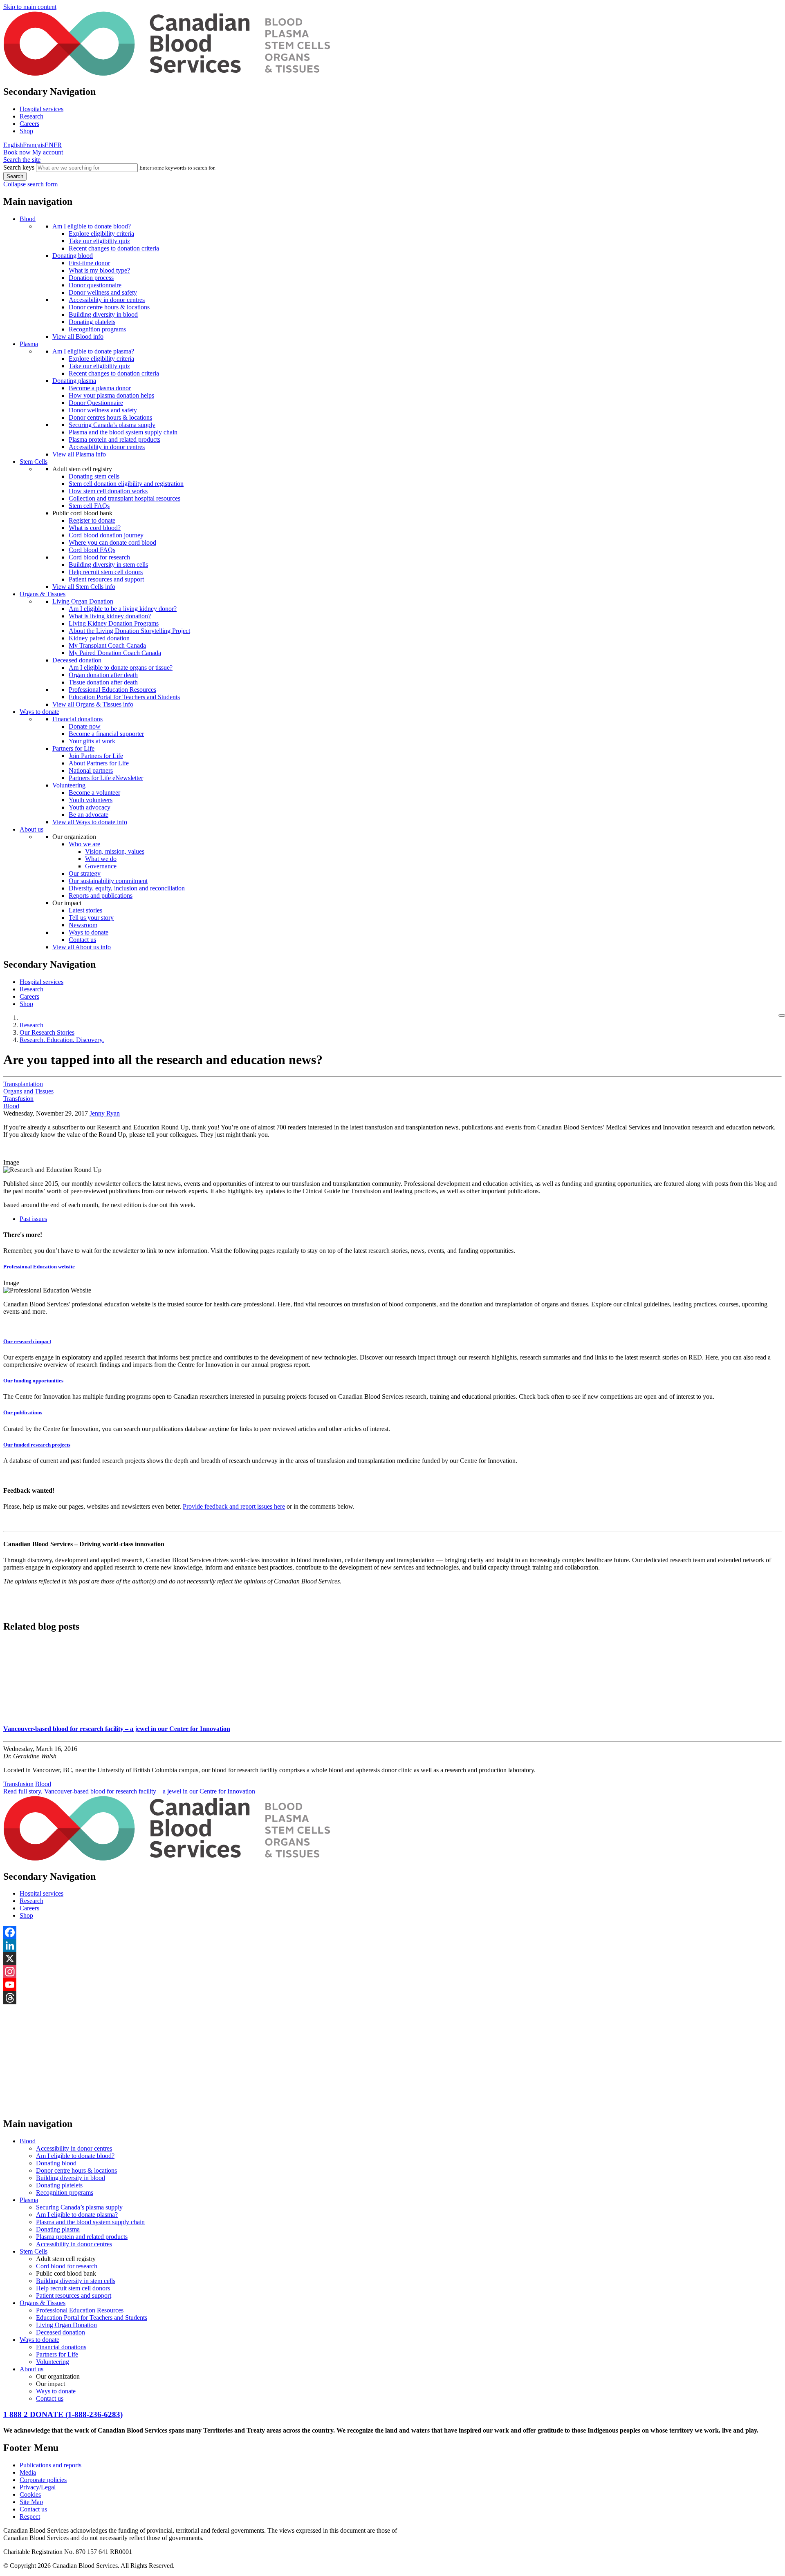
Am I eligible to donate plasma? (93, 351)
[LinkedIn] (392, 1945)
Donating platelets (92, 322)
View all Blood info (78, 337)
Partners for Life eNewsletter (106, 778)
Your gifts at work (92, 741)
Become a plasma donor (100, 388)
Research (31, 116)
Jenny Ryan (105, 1113)
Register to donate (92, 520)
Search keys (19, 167)
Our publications (23, 1412)
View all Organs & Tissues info (93, 704)
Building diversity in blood (103, 314)
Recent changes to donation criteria (114, 248)
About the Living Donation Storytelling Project (129, 631)
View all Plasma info (79, 454)
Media (28, 2472)
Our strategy (85, 873)
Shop (26, 131)
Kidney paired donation (99, 638)
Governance (101, 866)
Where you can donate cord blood (112, 542)
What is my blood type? (99, 270)
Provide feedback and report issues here (234, 1506)
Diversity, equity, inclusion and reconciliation (127, 888)
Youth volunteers (91, 800)
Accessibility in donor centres (107, 300)
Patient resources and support (106, 579)
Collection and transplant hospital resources (124, 498)
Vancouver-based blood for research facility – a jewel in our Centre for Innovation (117, 1729)
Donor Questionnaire (96, 403)
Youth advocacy (90, 807)
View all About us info (82, 947)
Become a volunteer (94, 793)
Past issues (33, 1219)
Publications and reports (50, 2465)
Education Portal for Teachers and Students (124, 697)
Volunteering (69, 785)
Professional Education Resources (112, 690)
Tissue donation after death (103, 682)
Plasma (29, 344)
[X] (392, 1959)
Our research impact (27, 1341)
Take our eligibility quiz (99, 241)
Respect (30, 2517)
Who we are (84, 844)
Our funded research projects (37, 1445)
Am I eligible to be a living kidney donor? (123, 609)
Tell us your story (91, 918)
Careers (29, 124)
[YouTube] (392, 1985)
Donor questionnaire (95, 285)
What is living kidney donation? (110, 616)
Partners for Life (73, 748)
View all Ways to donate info (90, 822)
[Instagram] (392, 1972)
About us (31, 829)
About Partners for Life (99, 763)
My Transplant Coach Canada (107, 645)
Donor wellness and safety (103, 292)
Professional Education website (39, 1267)
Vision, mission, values (115, 851)
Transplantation (23, 1084)
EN (49, 145)
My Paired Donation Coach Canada (115, 653)
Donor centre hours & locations (109, 307)
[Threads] (392, 1998)
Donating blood (73, 256)
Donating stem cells (94, 476)
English (13, 145)
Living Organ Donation (83, 601)
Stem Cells (34, 462)
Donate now (85, 726)
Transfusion (18, 1099)
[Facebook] (392, 1932)
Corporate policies (43, 2480)
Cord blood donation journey (106, 535)
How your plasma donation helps (111, 395)
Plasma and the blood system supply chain (123, 432)
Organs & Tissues (43, 594)
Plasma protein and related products (114, 439)
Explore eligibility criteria (101, 234)
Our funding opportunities (33, 1381)
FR (58, 145)
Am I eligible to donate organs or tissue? (121, 667)
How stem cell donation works (108, 491)
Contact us (82, 940)
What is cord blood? (95, 528)
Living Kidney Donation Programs (114, 623)
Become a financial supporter (106, 734)
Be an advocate (89, 815)
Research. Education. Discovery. (62, 1040)
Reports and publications (101, 896)
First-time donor (89, 263)
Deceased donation (77, 660)
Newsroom (83, 925)
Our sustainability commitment (108, 881)
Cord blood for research (99, 557)
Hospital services (41, 109)
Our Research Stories (47, 1032)
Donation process (91, 278)
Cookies (30, 2494)
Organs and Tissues (28, 1091)
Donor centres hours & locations (110, 417)
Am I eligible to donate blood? (92, 226)
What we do (101, 859)
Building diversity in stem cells (108, 565)
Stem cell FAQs (89, 506)
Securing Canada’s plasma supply (112, 425)
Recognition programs (97, 329)
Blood (28, 219)
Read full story (129, 1791)
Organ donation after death (103, 675)
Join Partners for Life (96, 756)
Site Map (31, 2502)
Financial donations (77, 719)
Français (34, 145)
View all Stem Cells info (84, 587)
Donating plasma (74, 381)
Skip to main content (30, 7)
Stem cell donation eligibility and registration (126, 484)
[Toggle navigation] (782, 1015)
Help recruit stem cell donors (106, 572)
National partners (91, 770)
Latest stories (85, 910)
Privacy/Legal (38, 2487)
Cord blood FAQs (92, 550)
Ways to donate (39, 712)
